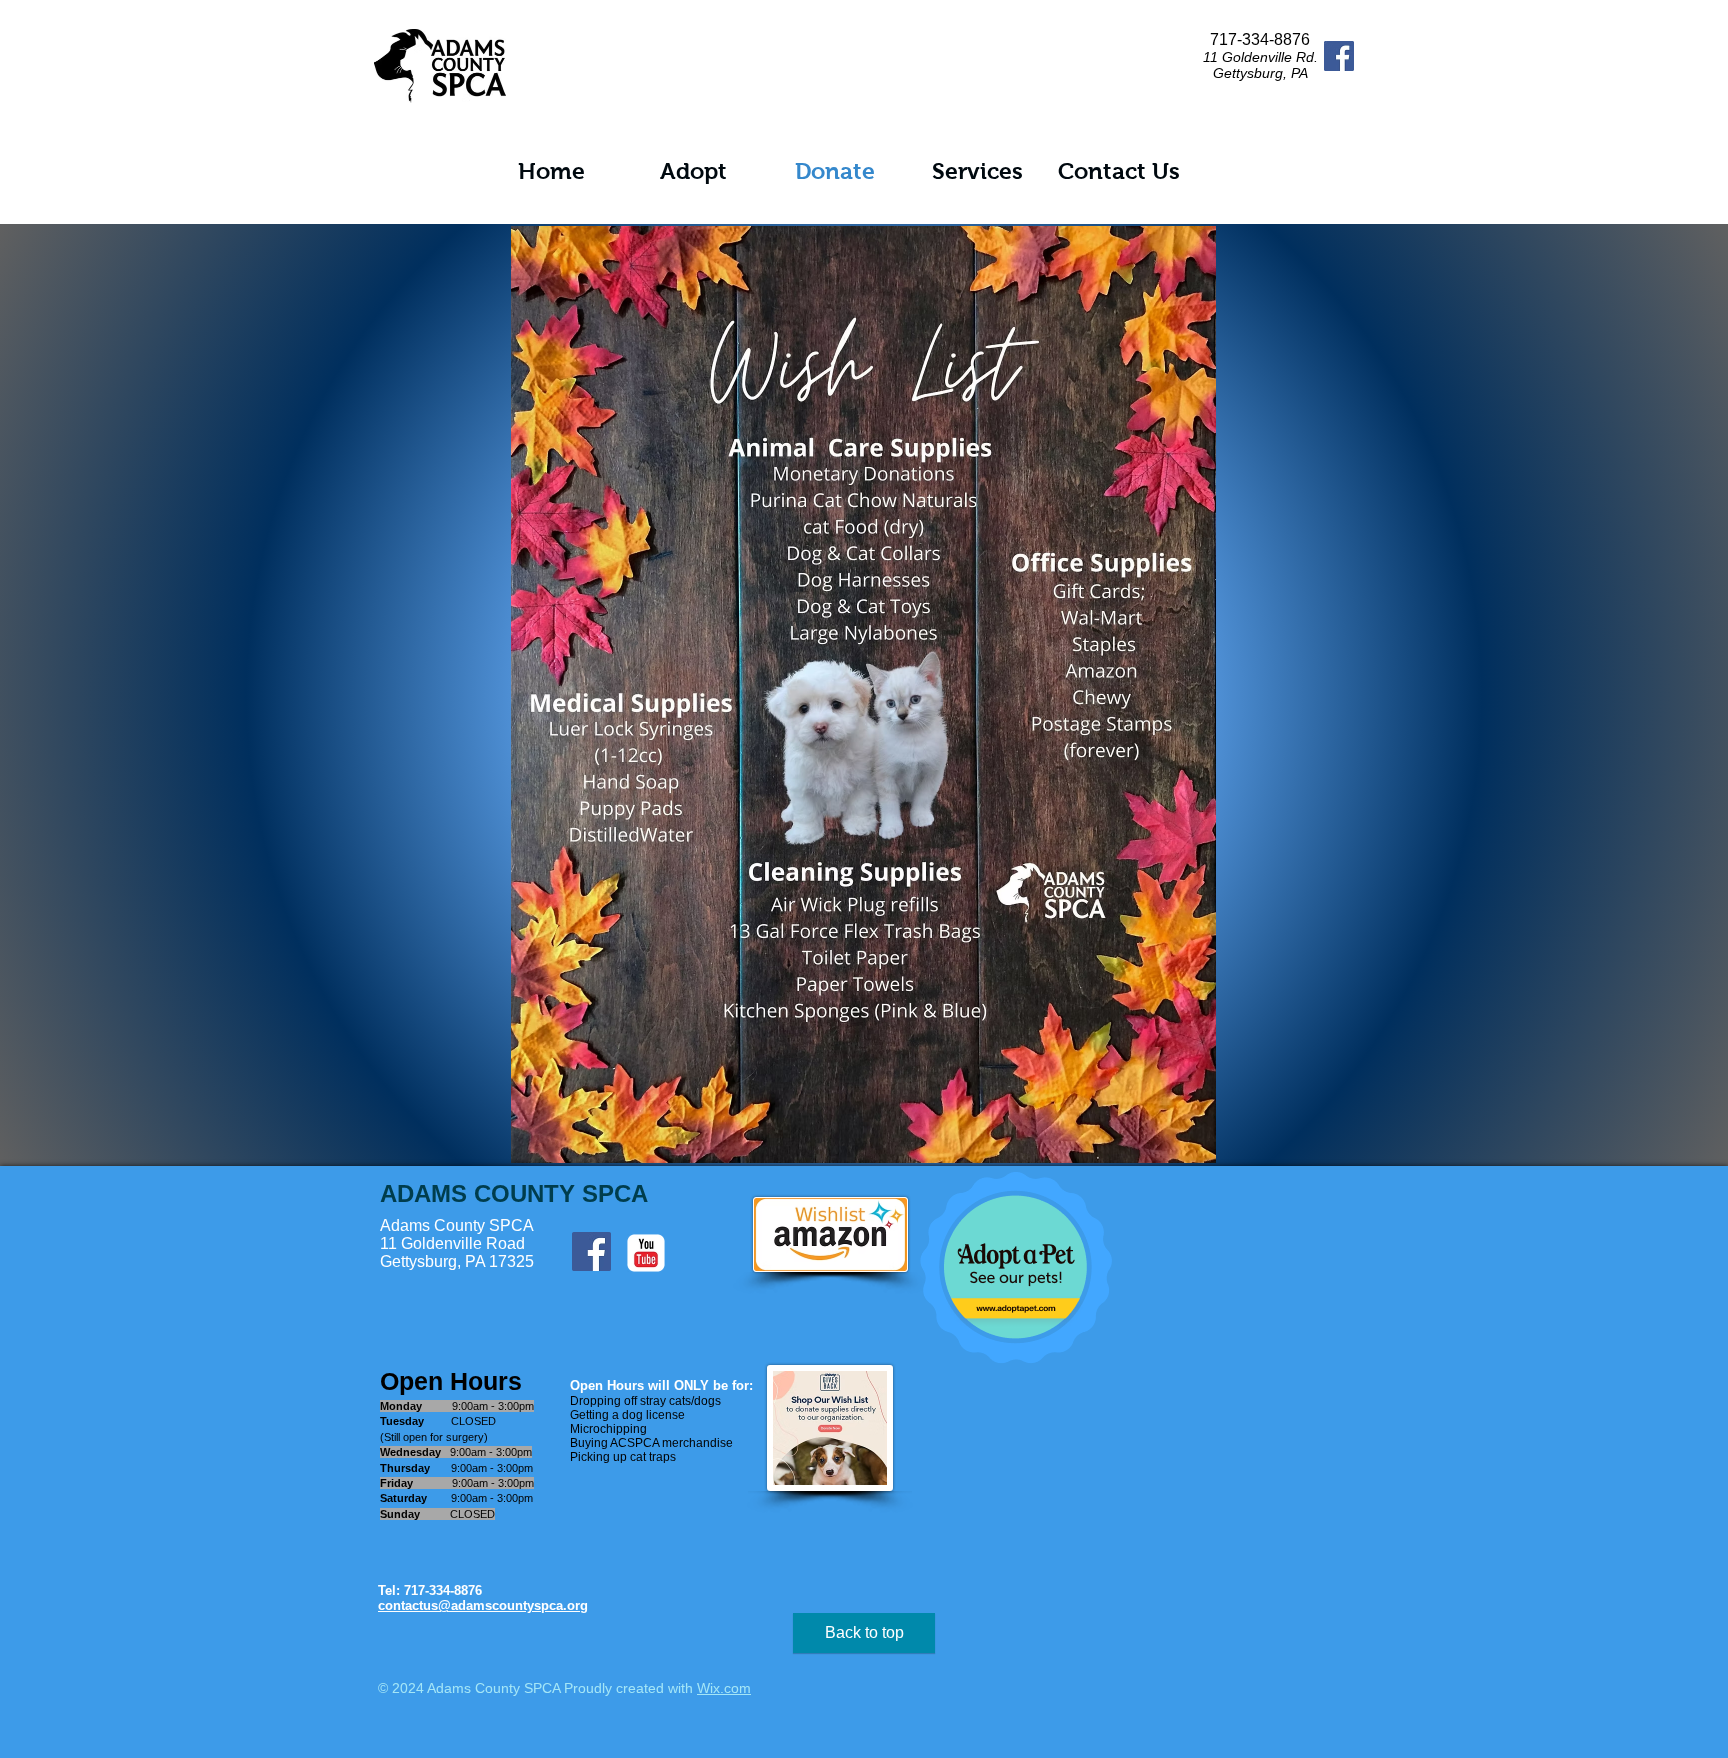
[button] (693, 171)
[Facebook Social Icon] (1339, 56)
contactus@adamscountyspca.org (483, 1605)
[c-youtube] (646, 1253)
